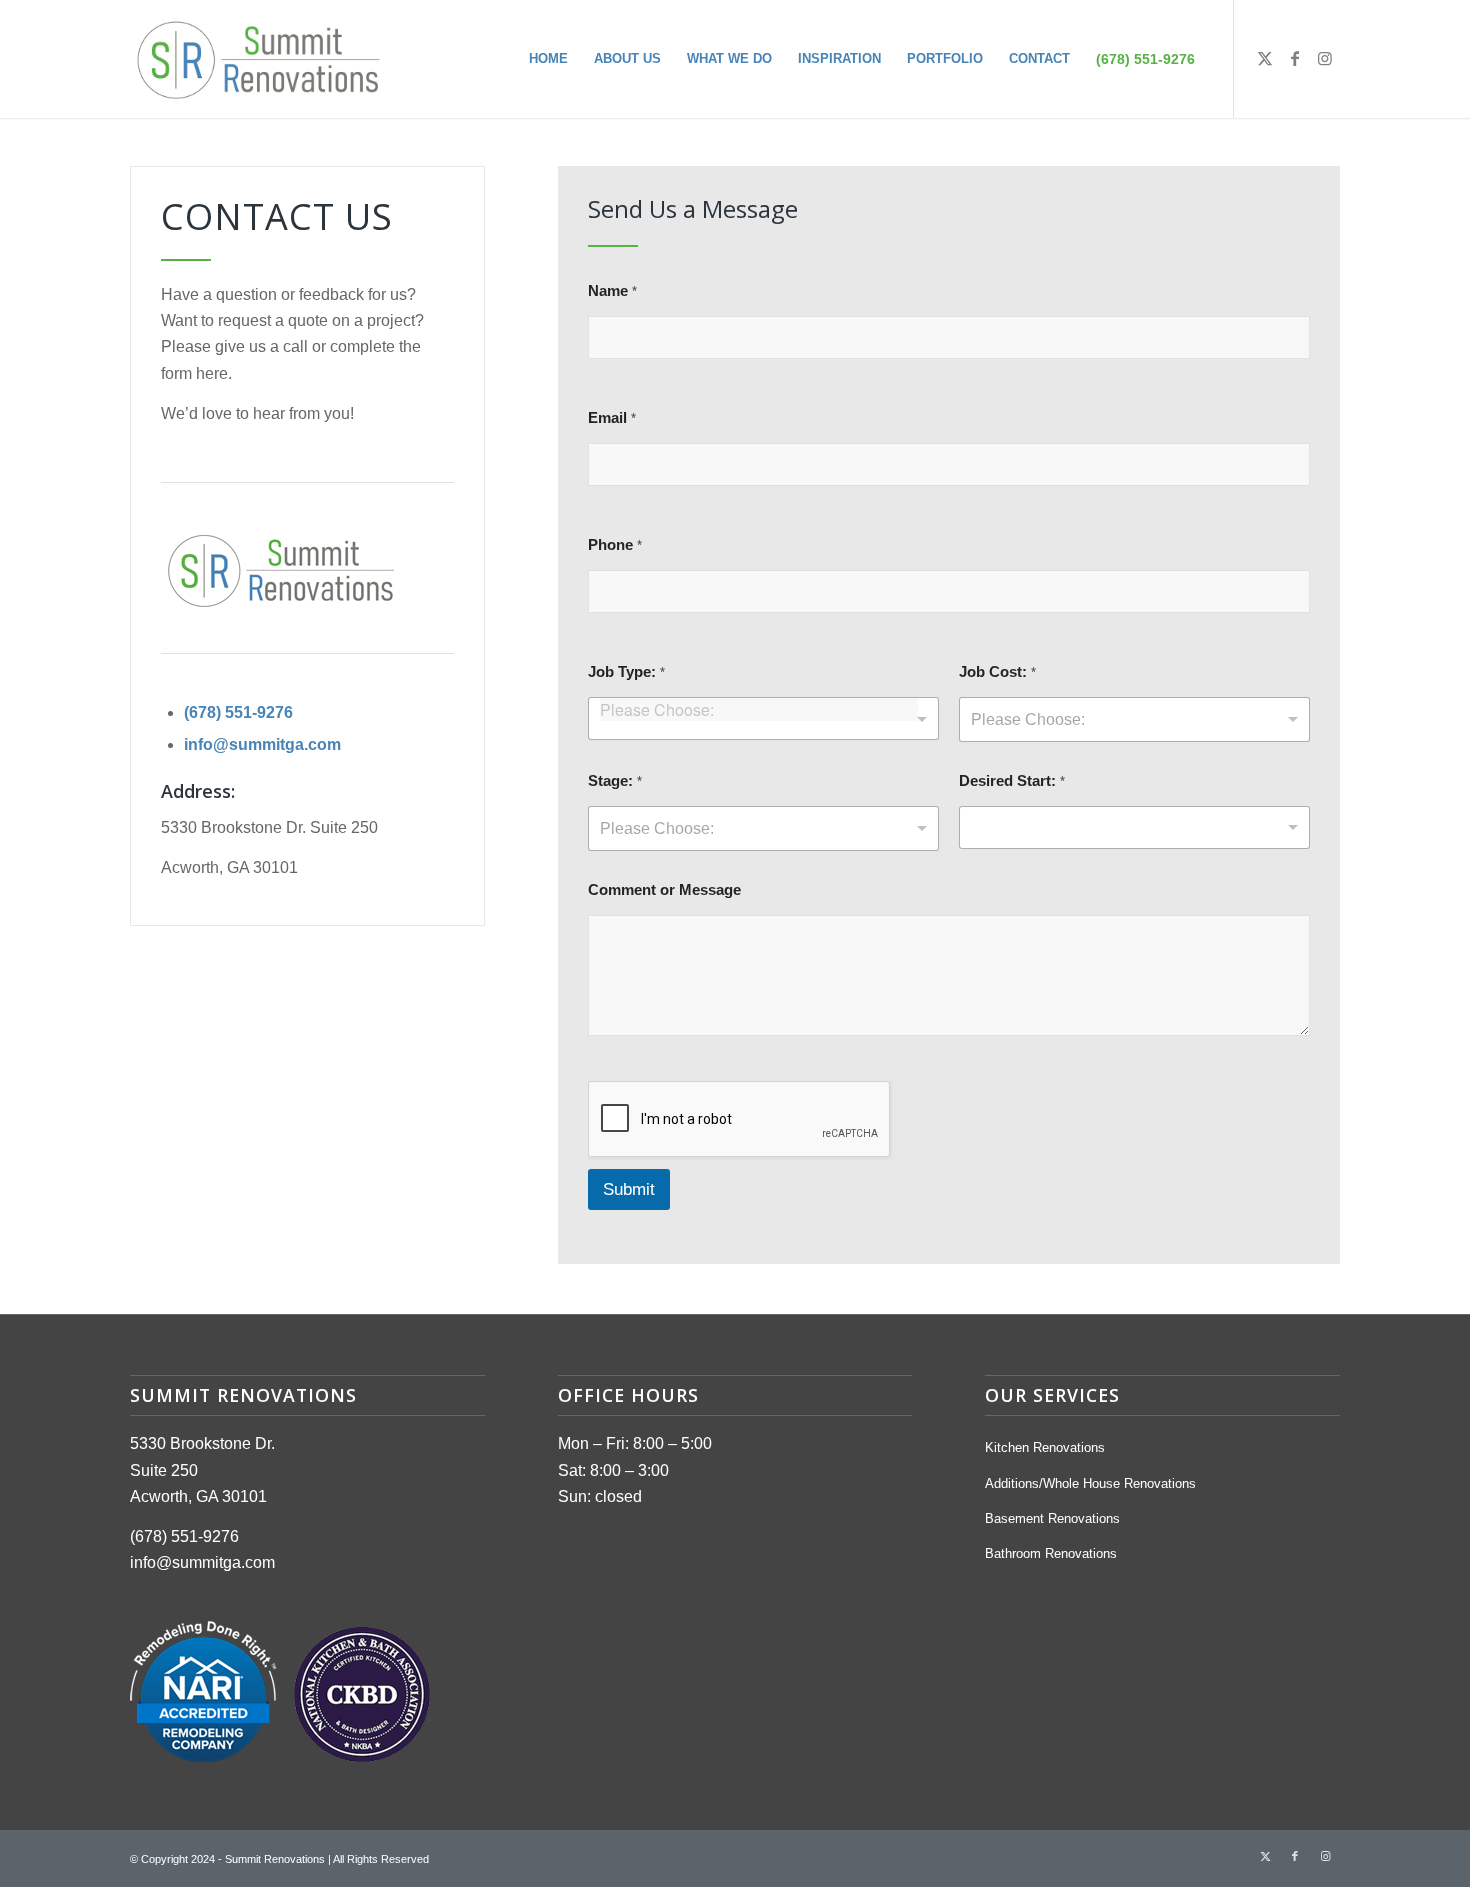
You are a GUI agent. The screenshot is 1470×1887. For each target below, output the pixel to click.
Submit (629, 1189)
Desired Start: (1012, 781)
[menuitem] (548, 59)
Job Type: (626, 672)
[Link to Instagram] (1325, 58)
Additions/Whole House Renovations (1090, 1483)
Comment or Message (664, 890)
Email (612, 418)
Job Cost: (997, 672)
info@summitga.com (262, 744)
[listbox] (1134, 719)
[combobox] (763, 718)
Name (612, 291)
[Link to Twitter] (1265, 58)
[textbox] (759, 709)
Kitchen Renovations (1045, 1447)
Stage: (615, 781)
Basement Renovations (1052, 1518)
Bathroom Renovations (1051, 1553)
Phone (615, 545)
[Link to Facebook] (1295, 58)
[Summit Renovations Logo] (258, 59)
